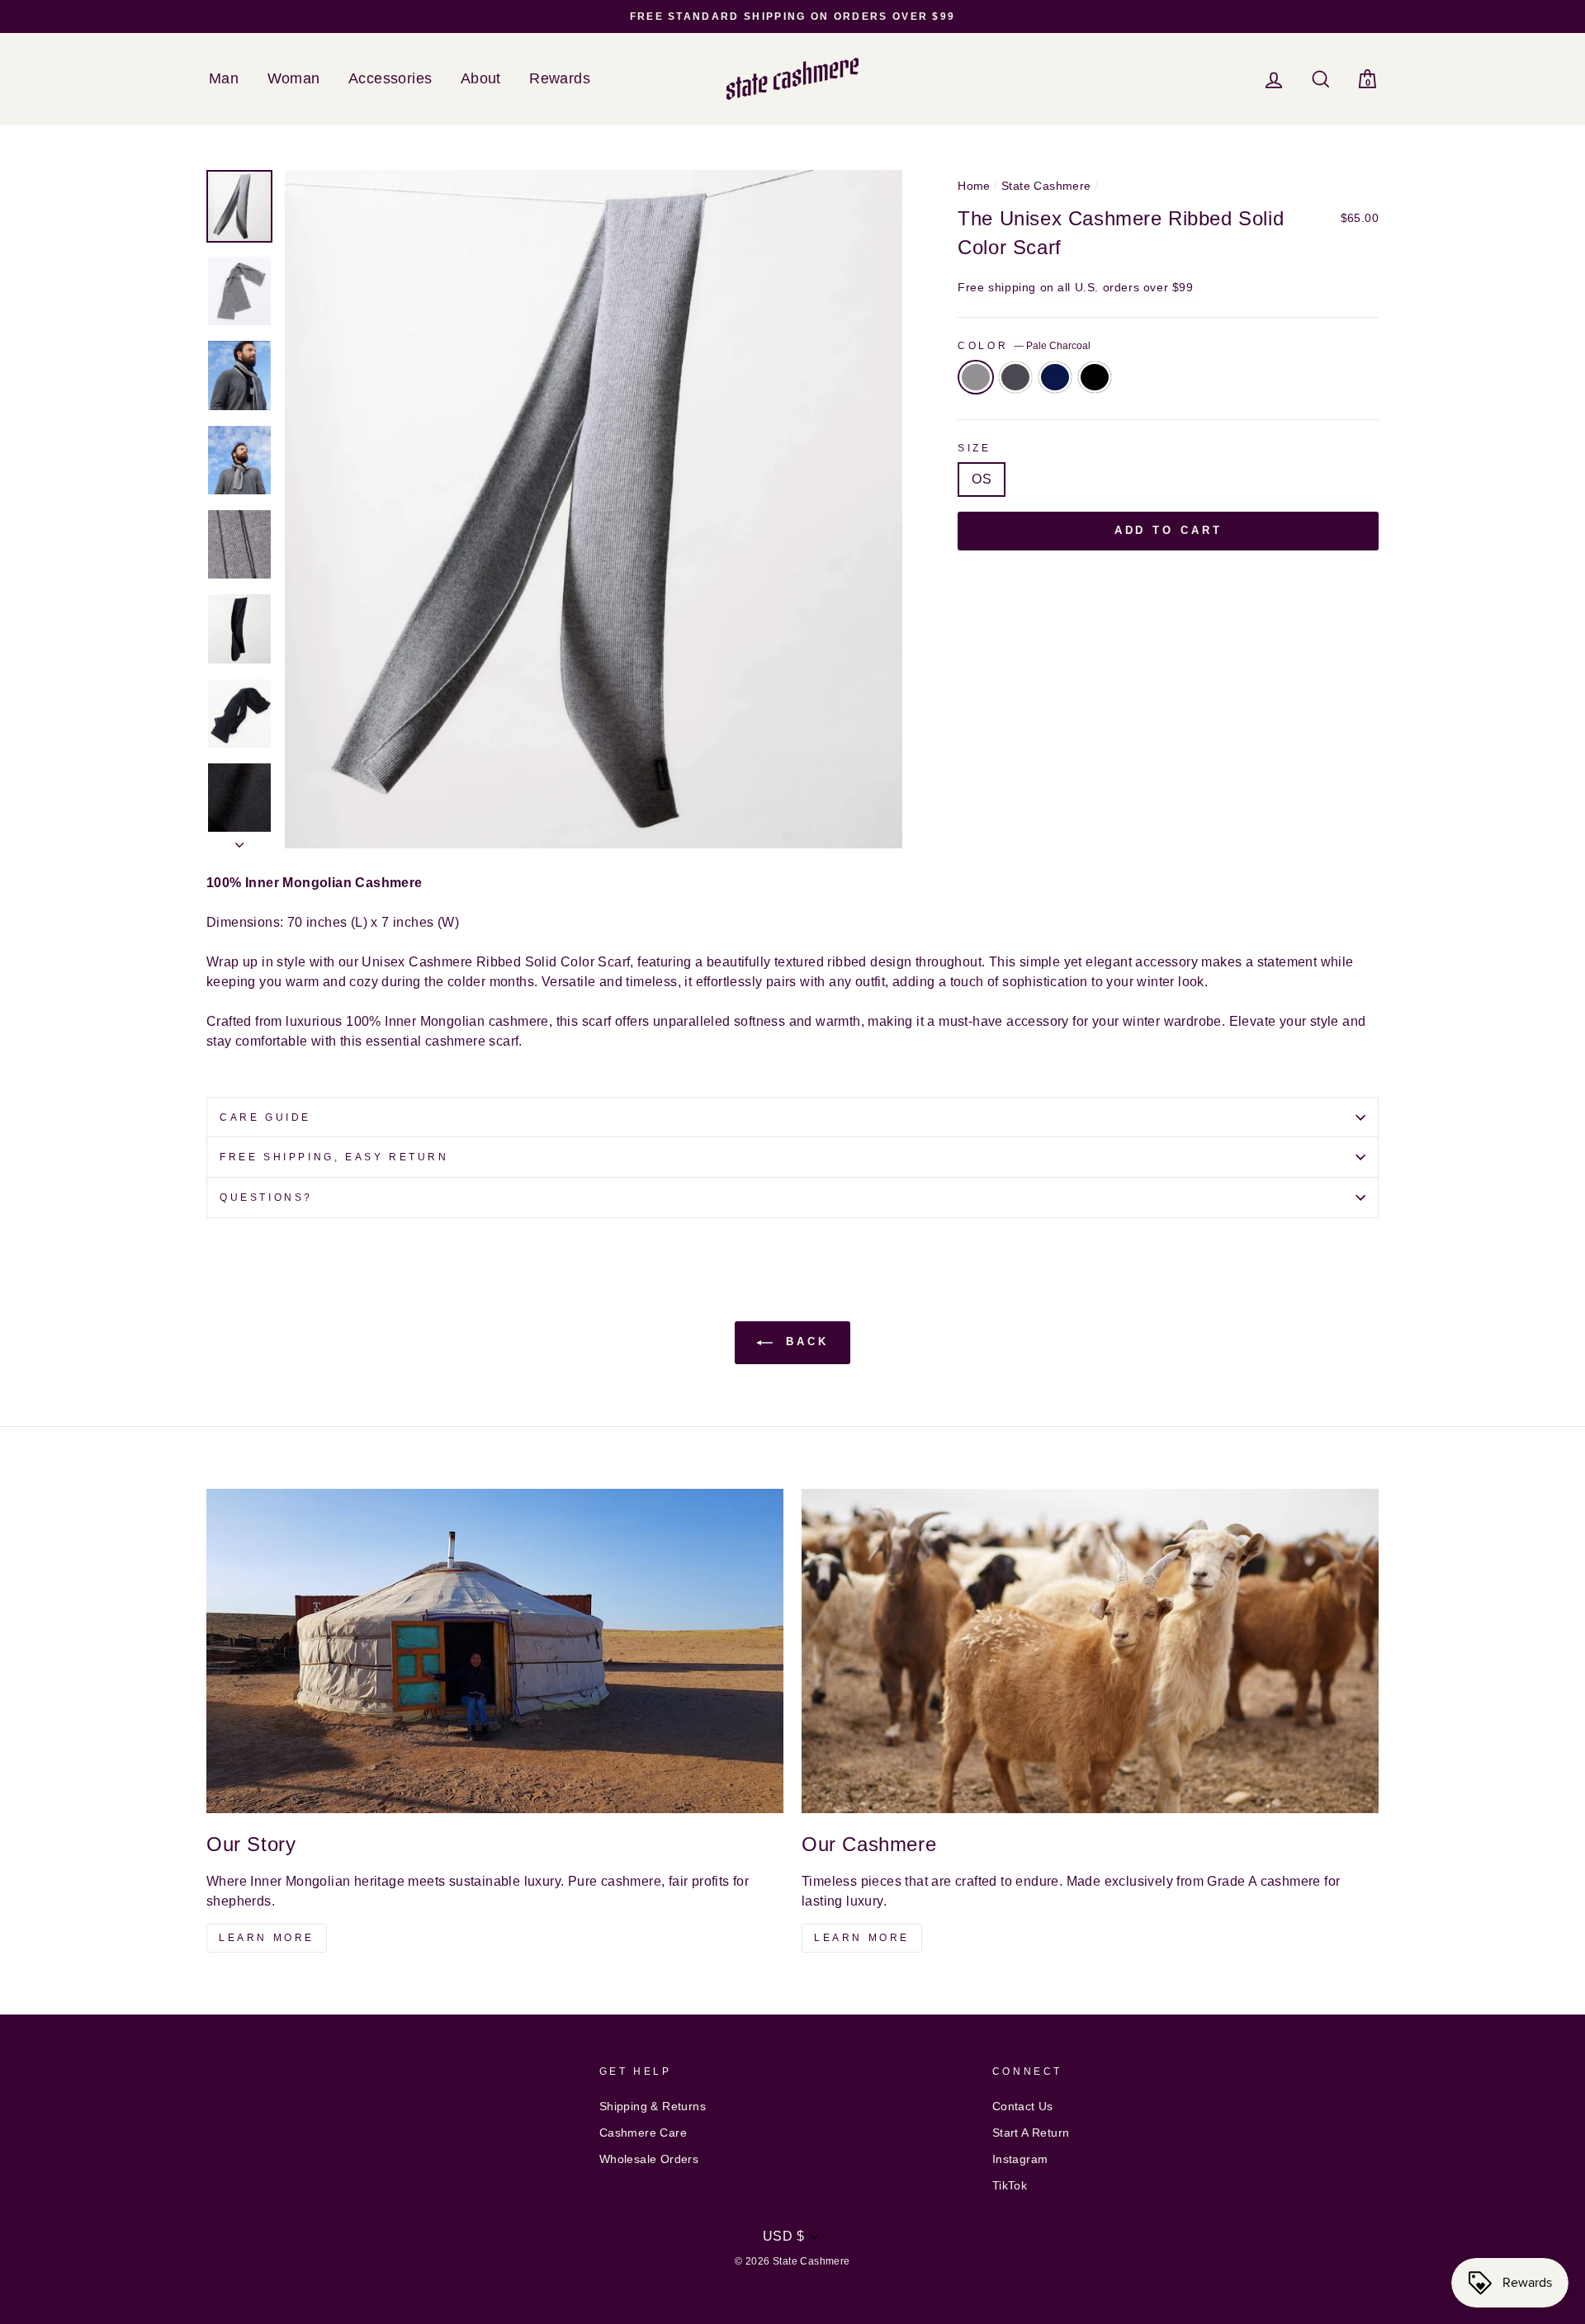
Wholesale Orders (649, 2159)
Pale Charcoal (976, 377)
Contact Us (1023, 2107)
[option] (792, 17)
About (481, 78)
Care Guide (265, 1117)
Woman (294, 78)
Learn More (267, 1938)
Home (974, 186)
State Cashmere (1046, 186)
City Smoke (1015, 377)
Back (804, 1342)
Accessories (390, 78)
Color (1024, 346)
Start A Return (1031, 2133)
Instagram (1020, 2159)
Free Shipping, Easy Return (334, 1157)
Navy (1055, 377)
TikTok (1010, 2186)
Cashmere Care (643, 2133)
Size (974, 448)
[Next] (239, 840)
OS (982, 479)
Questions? (266, 1197)
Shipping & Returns (653, 2107)
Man (224, 78)
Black (1095, 377)
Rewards (560, 78)
